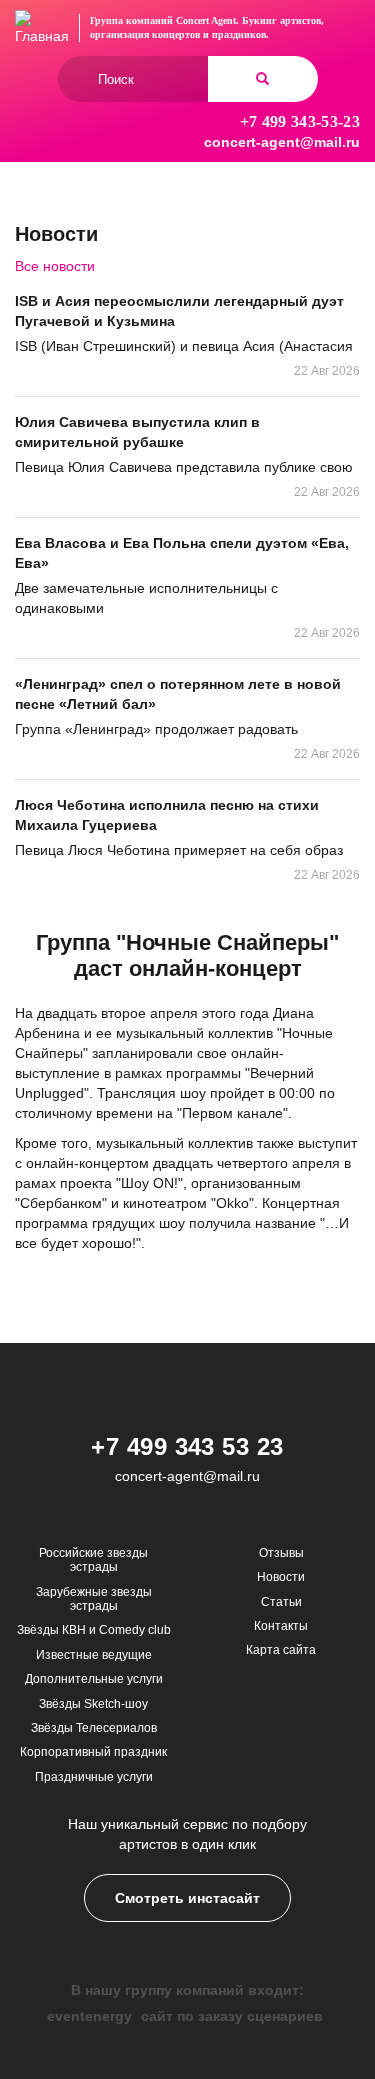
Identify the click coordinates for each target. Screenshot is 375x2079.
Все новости (55, 266)
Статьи (281, 1602)
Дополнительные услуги (94, 1679)
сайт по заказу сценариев (232, 2016)
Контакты (281, 1626)
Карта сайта (281, 1650)
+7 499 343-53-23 (300, 121)
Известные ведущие (94, 1655)
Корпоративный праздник (93, 1752)
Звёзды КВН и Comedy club (94, 1630)
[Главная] (42, 28)
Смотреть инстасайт (187, 1898)
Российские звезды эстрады (93, 1560)
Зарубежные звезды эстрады (94, 1599)
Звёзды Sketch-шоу (93, 1704)
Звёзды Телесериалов (94, 1728)
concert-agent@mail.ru (282, 142)
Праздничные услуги (94, 1777)
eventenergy (89, 2016)
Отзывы (281, 1553)
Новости (281, 1577)
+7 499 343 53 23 (187, 1446)
